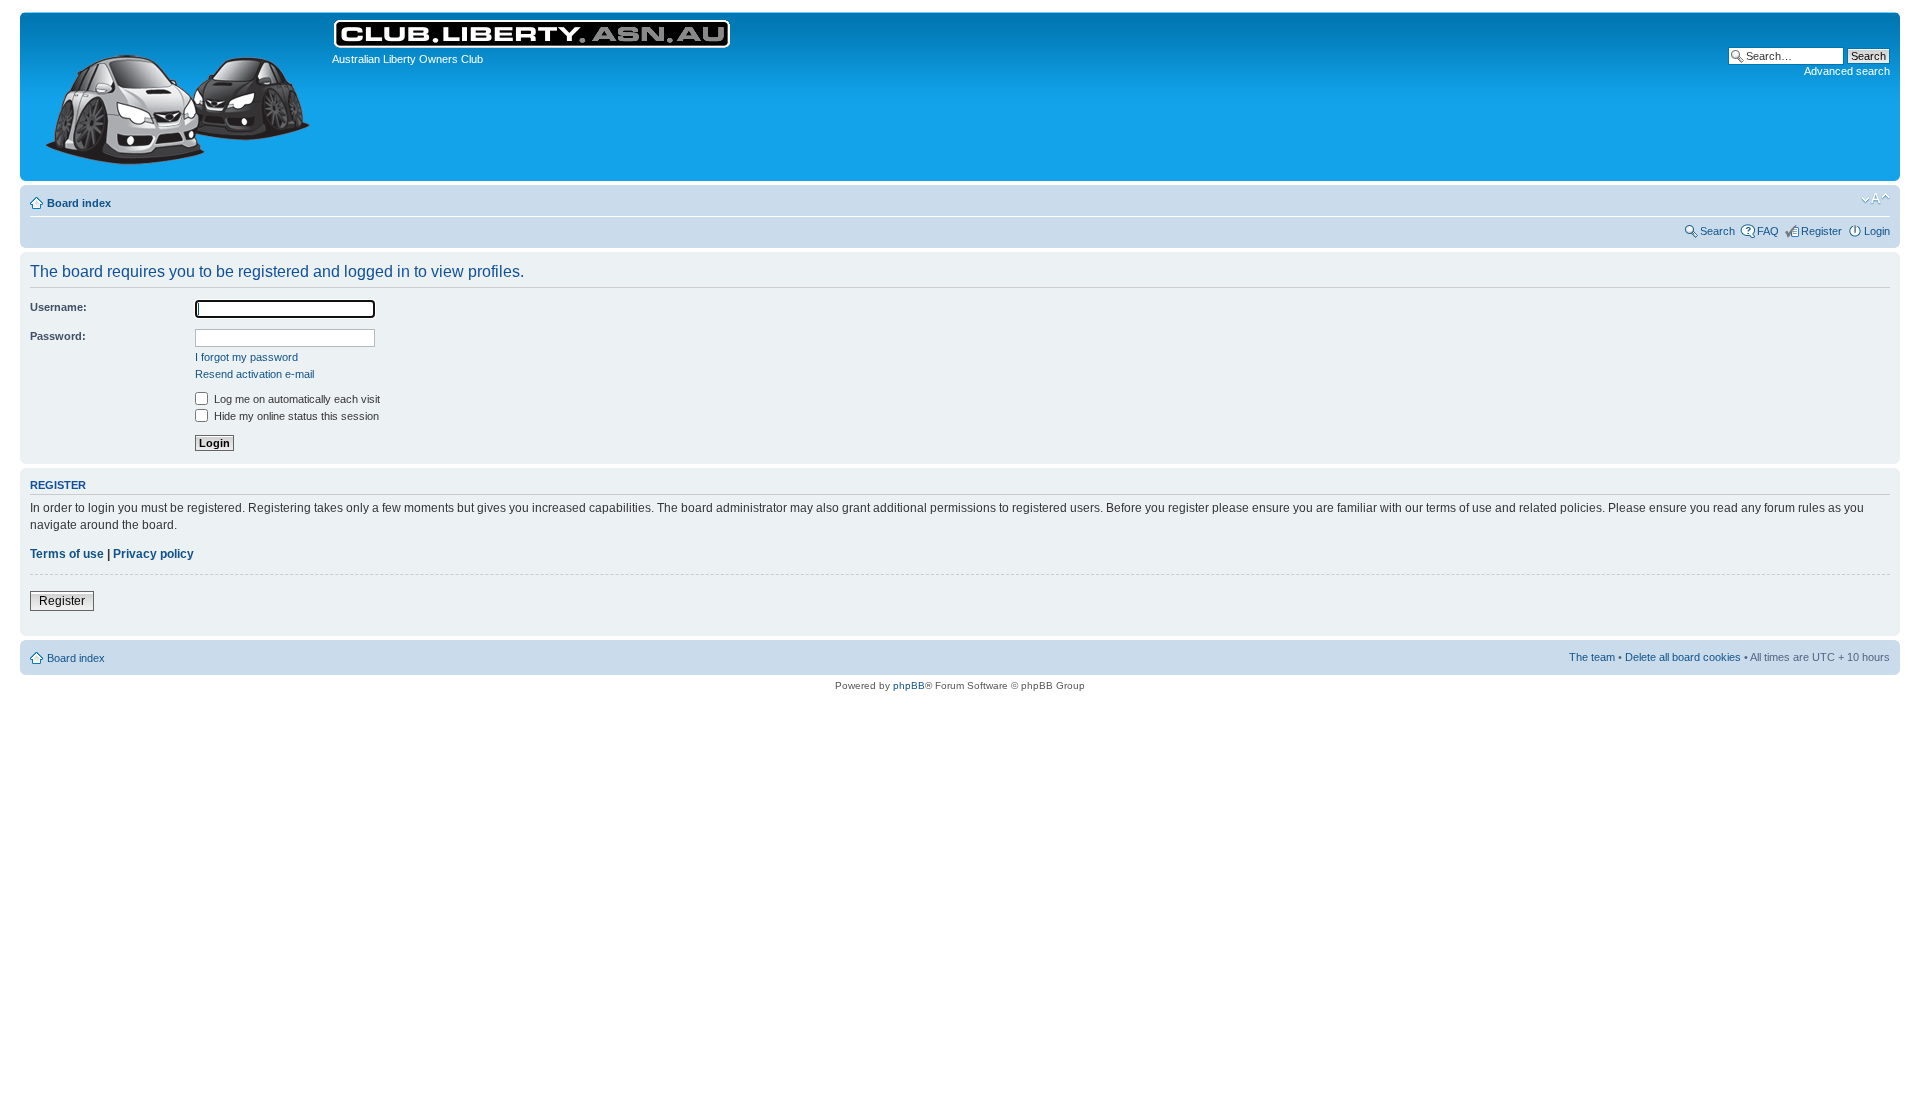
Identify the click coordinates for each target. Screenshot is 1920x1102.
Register (1821, 231)
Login (1877, 231)
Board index (79, 203)
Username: (58, 307)
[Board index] (178, 96)
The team (1592, 657)
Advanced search (1847, 71)
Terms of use (67, 554)
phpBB (909, 685)
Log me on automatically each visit (295, 399)
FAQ (1768, 231)
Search (1717, 231)
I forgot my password (246, 357)
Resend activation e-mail (254, 374)
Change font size (1875, 199)
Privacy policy (153, 554)
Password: (58, 336)
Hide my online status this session (295, 416)
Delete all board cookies (1683, 657)
